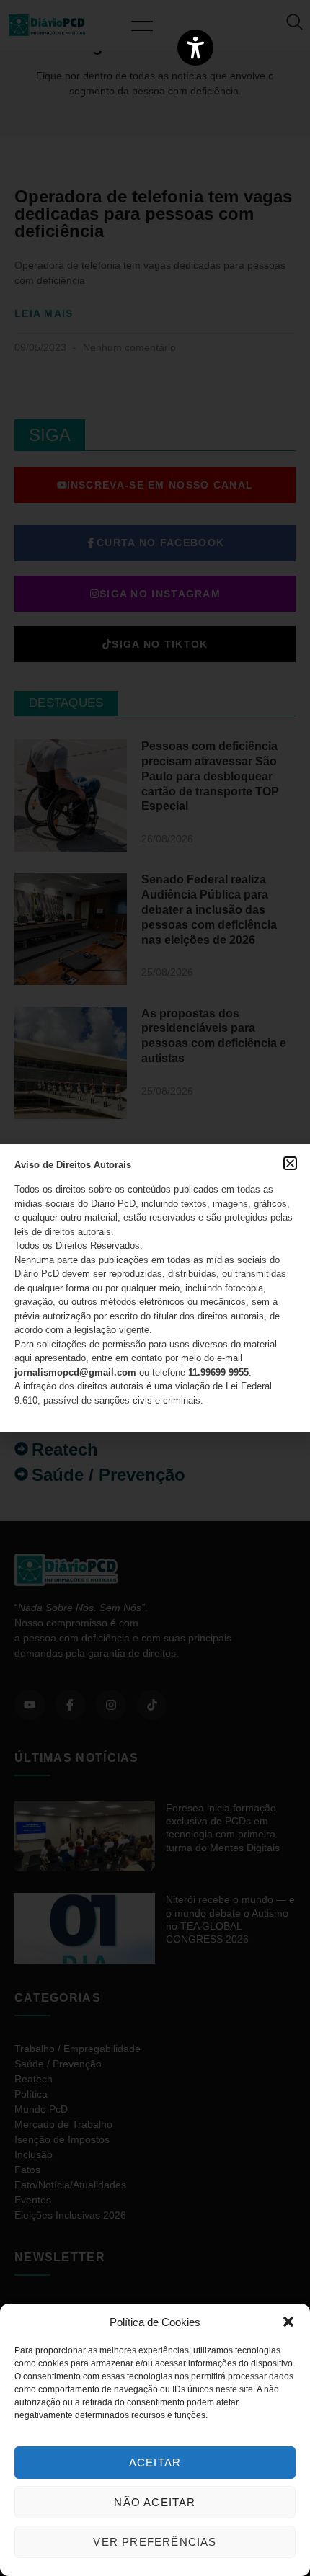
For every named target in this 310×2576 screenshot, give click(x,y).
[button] (288, 2322)
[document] (155, 1288)
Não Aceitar (155, 2502)
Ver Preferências (155, 2542)
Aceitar (155, 2463)
